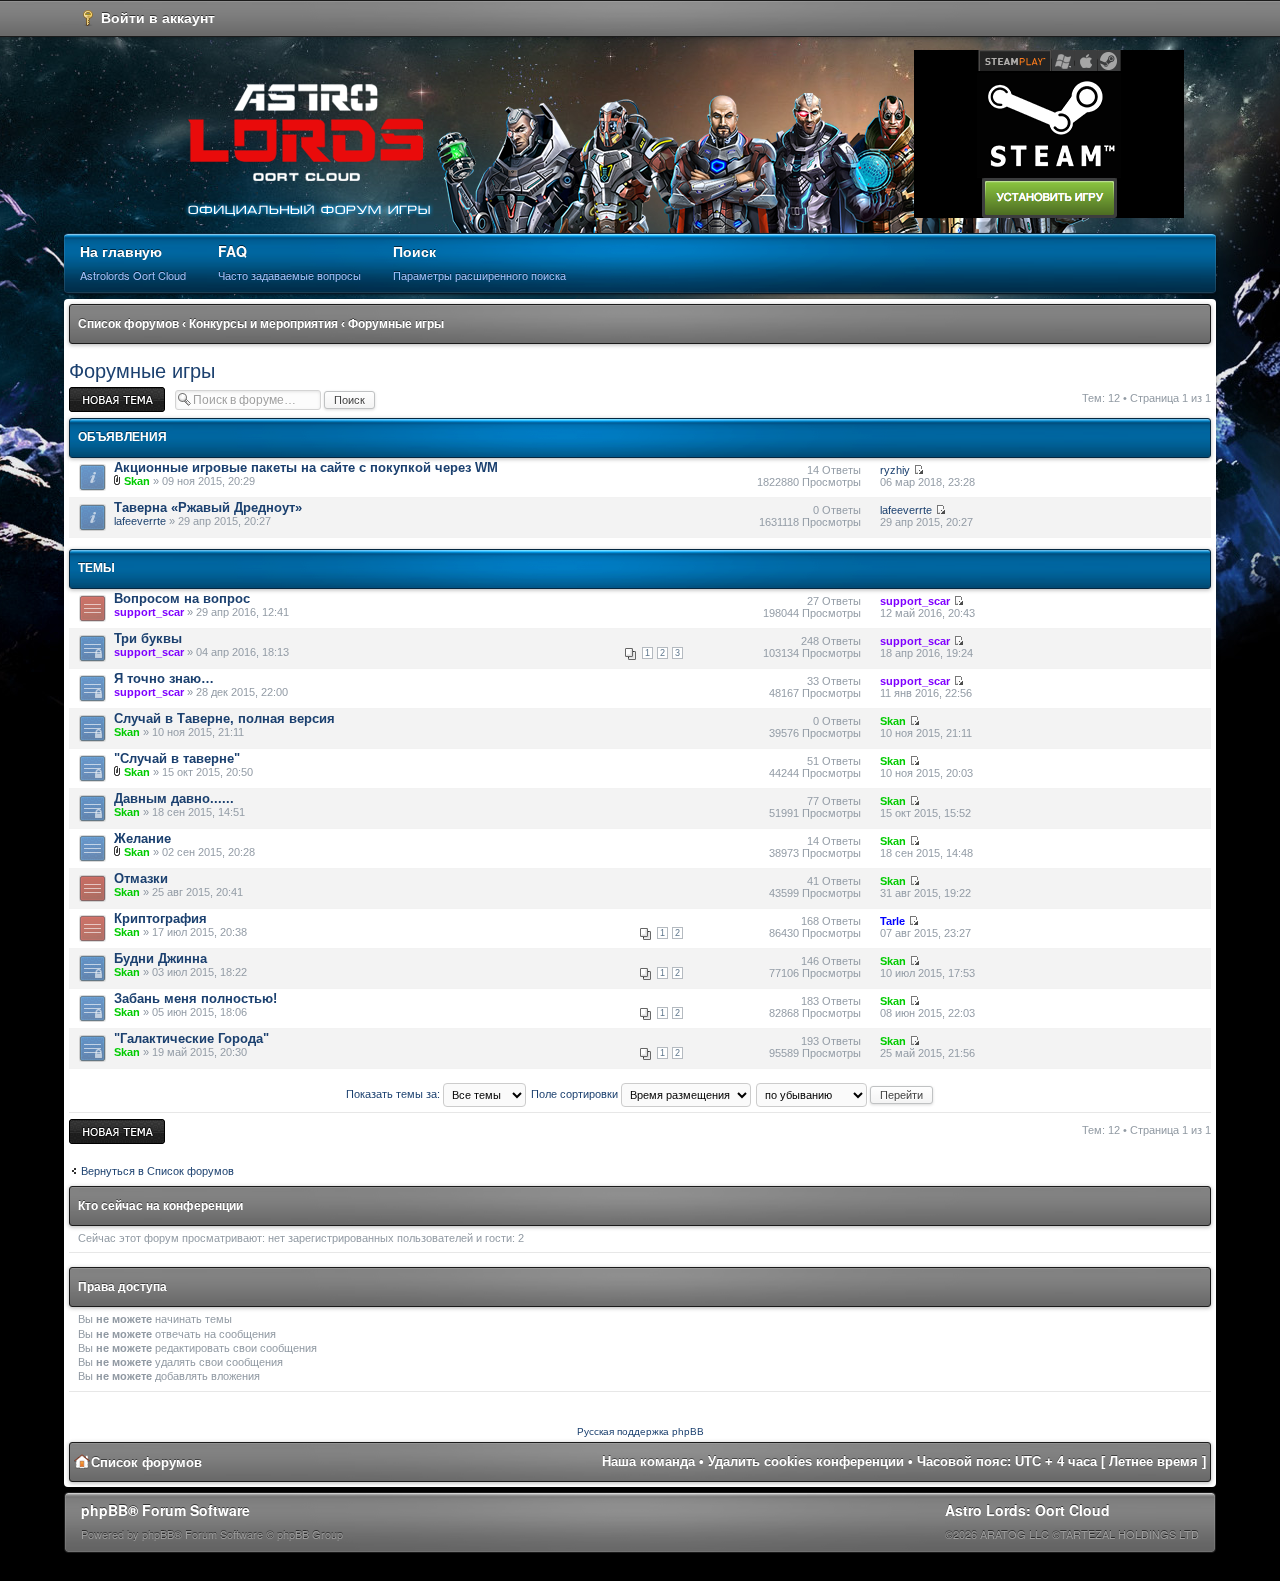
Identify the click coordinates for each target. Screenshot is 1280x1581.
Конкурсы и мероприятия (263, 324)
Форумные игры (396, 324)
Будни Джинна (160, 958)
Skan (137, 481)
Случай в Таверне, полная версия (224, 718)
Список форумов (128, 324)
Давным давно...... (174, 798)
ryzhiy (895, 470)
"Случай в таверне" (177, 758)
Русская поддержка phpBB (640, 1431)
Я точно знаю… (164, 678)
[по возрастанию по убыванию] (845, 1094)
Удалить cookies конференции (806, 1461)
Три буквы (148, 638)
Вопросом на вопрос (182, 598)
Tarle (892, 921)
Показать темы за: (394, 1094)
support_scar (149, 612)
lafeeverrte (140, 521)
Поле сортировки (576, 1094)
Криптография (160, 918)
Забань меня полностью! (195, 998)
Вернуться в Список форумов (157, 1171)
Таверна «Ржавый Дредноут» (208, 507)
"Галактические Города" (191, 1038)
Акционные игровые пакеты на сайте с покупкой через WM (306, 467)
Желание (142, 838)
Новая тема (99, 393)
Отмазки (141, 878)
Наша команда (648, 1461)
